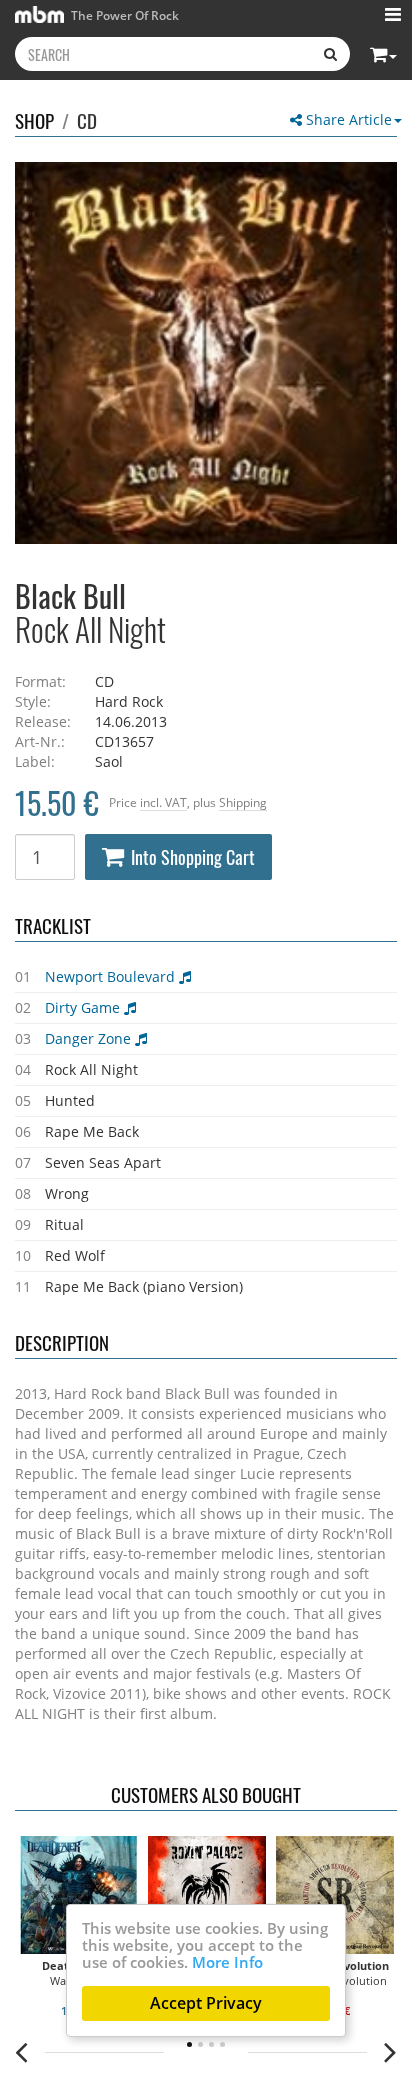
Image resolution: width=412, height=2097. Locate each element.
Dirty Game (84, 1007)
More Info (227, 1962)
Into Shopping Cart (193, 857)
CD (87, 120)
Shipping (243, 802)
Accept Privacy (206, 2003)
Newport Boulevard (112, 976)
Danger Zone (90, 1038)
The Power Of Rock (123, 15)
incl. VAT (163, 802)
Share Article (347, 119)
